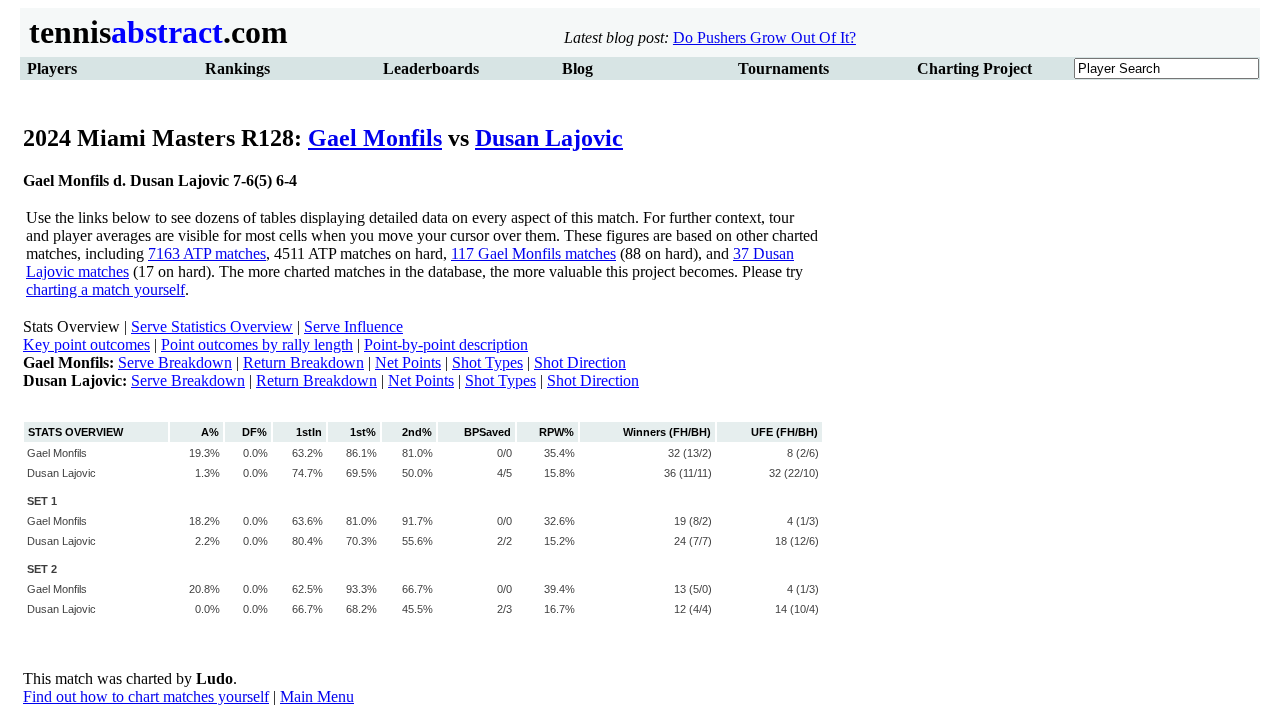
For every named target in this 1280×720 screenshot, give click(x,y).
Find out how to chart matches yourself (146, 696)
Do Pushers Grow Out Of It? (764, 37)
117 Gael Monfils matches (533, 253)
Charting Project (974, 68)
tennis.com (154, 32)
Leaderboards (431, 68)
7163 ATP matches (207, 253)
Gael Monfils (375, 138)
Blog (577, 68)
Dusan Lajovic (549, 138)
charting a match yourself (105, 289)
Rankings (237, 68)
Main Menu (317, 696)
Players (52, 68)
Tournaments (783, 68)
